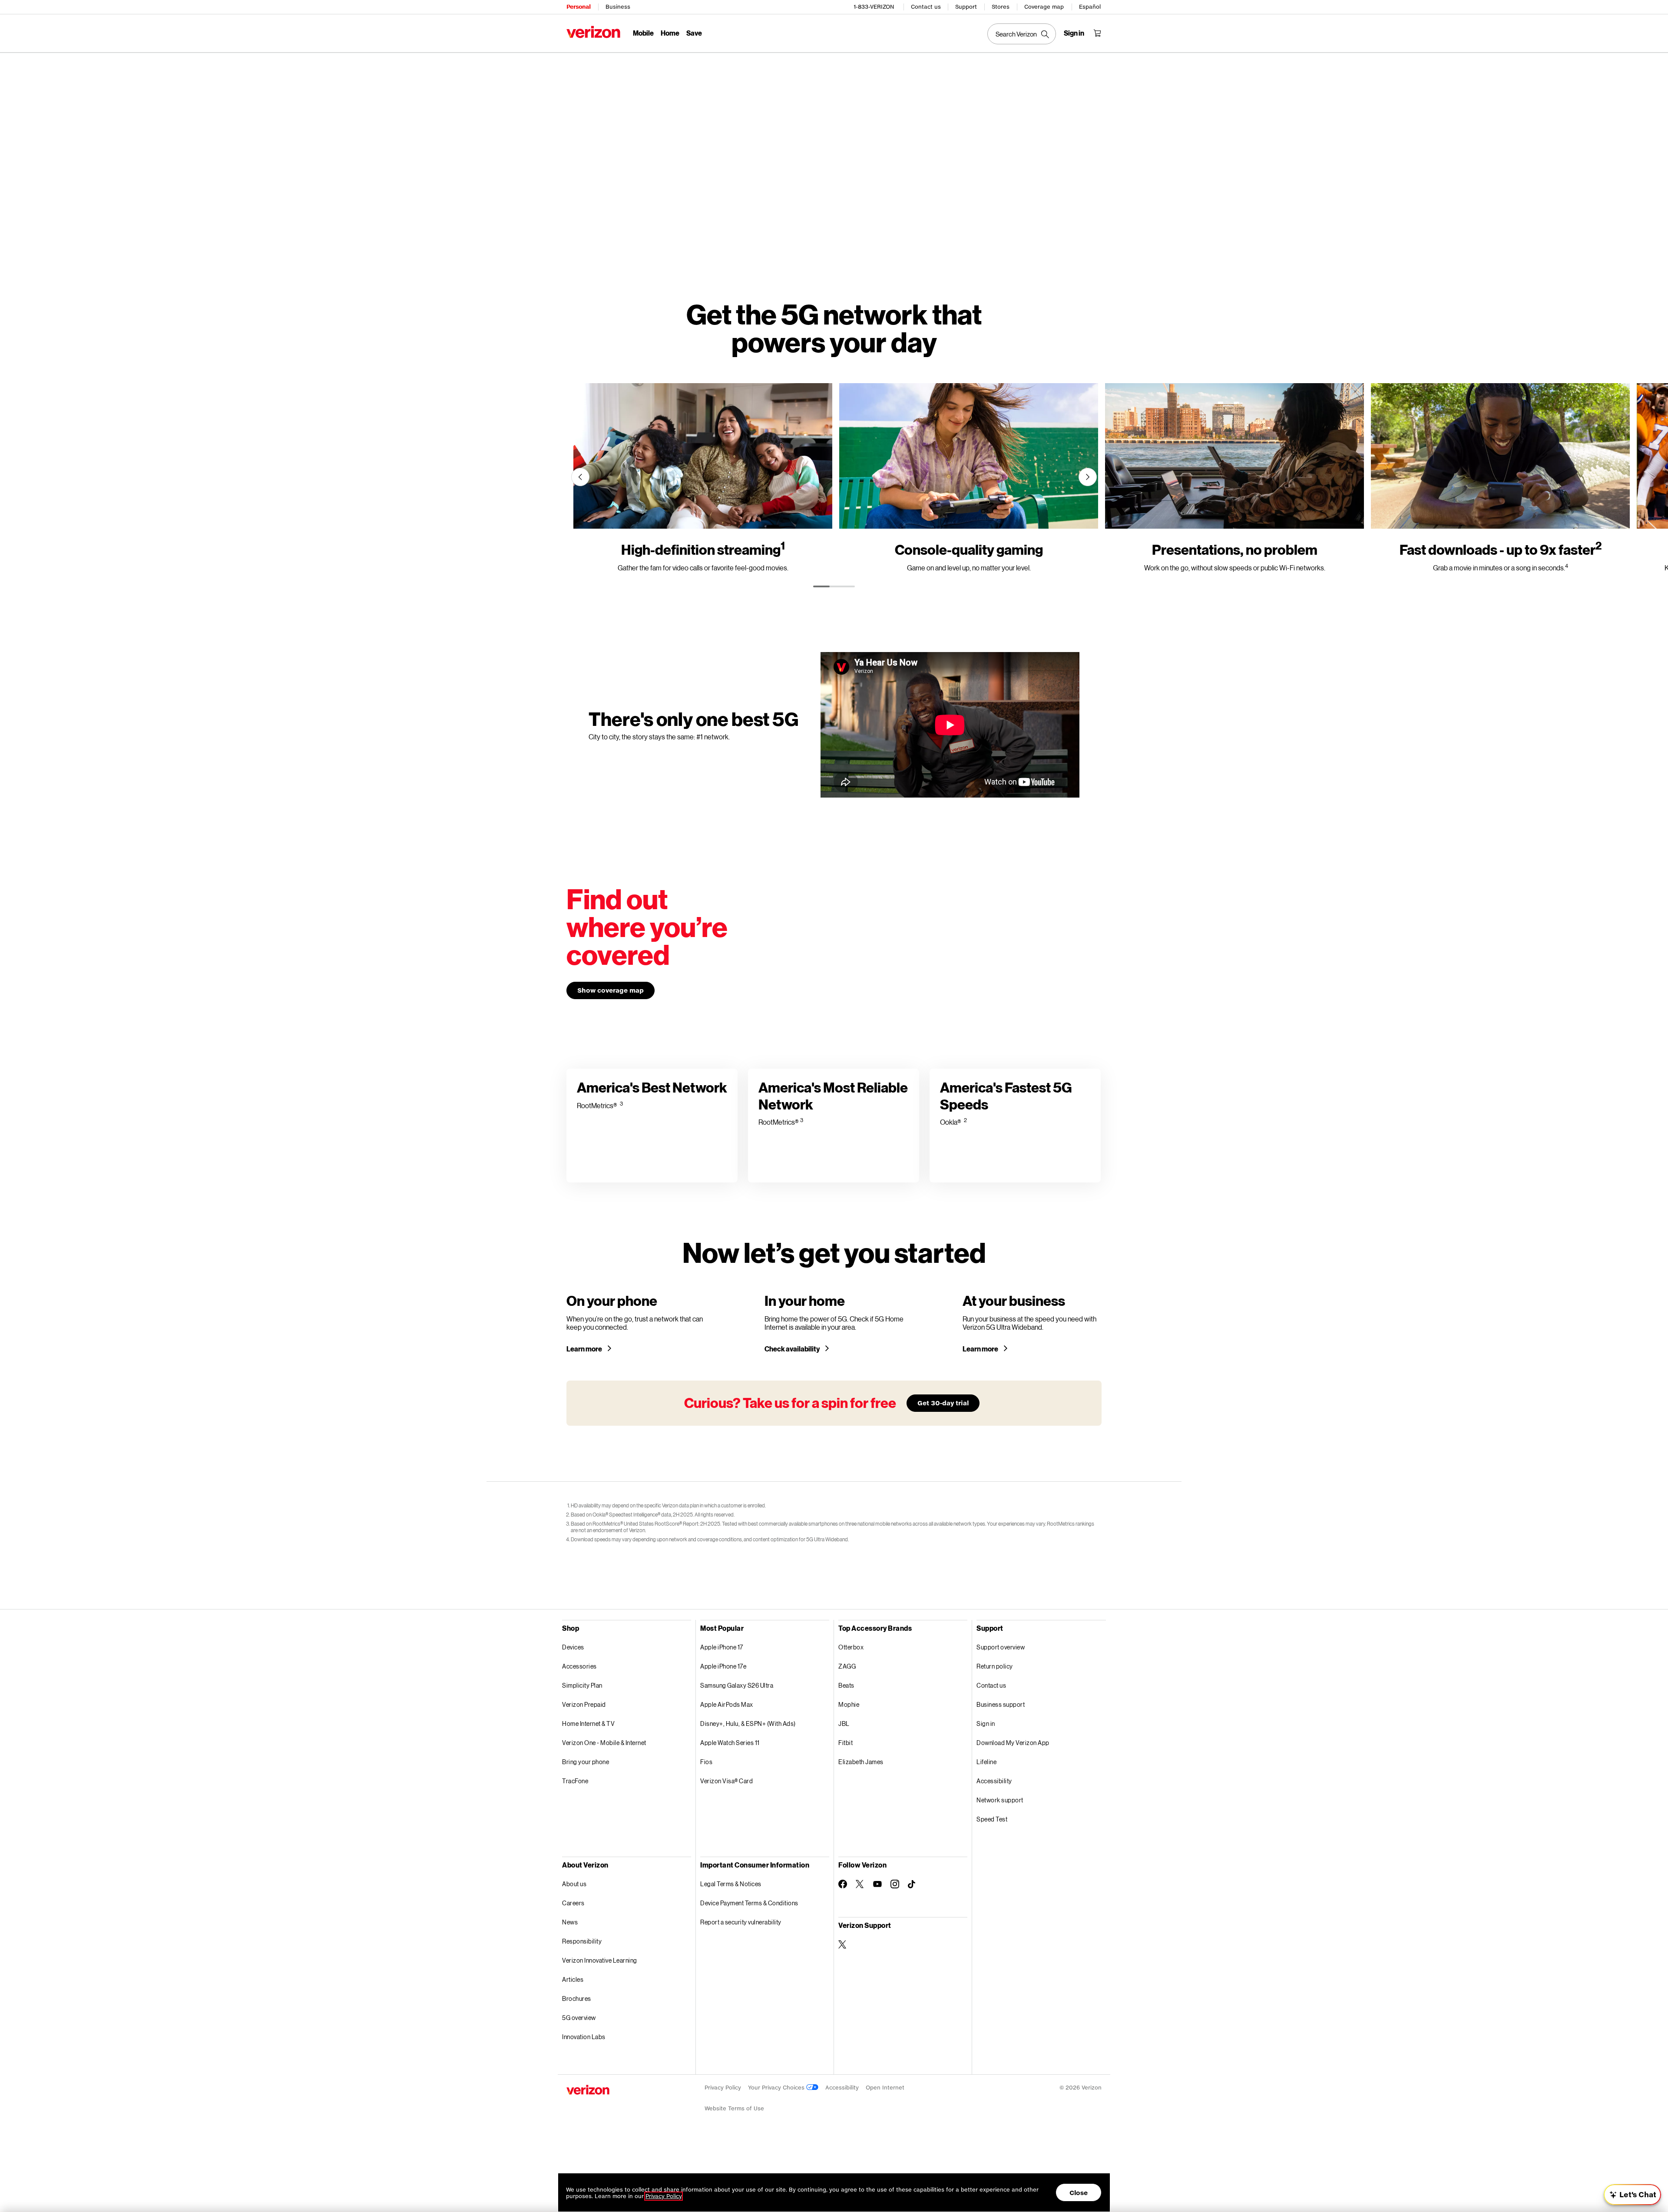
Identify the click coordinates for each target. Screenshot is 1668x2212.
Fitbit (846, 1743)
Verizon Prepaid (584, 1704)
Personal (578, 7)
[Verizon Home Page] (593, 32)
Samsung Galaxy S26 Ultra (737, 1685)
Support (966, 7)
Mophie (849, 1704)
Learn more (585, 1349)
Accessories (579, 1666)
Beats (846, 1685)
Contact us (926, 7)
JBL (844, 1724)
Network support (1000, 1800)
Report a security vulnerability (741, 1922)
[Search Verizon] (1022, 34)
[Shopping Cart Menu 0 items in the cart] (1097, 33)
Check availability (793, 1349)
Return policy (995, 1666)
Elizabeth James (861, 1762)
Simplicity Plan (582, 1685)
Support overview (1001, 1647)
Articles (573, 1979)
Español (1090, 7)
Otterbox (851, 1647)
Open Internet (885, 2088)
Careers (573, 1903)
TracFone (575, 1781)
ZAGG (847, 1666)
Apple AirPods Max (727, 1704)
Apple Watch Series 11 (730, 1743)
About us (574, 1884)
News (570, 1922)
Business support (1001, 1704)
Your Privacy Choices (777, 2088)
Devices (573, 1647)
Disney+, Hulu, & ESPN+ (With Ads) (748, 1724)
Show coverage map (611, 990)
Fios (706, 1762)
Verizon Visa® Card (726, 1781)
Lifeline (986, 1762)
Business (618, 7)
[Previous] (580, 477)
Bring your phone (586, 1762)
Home (670, 33)
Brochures (577, 1998)
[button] (1648, 2159)
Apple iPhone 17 (722, 1647)
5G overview (579, 2018)
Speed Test (992, 1819)
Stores (1001, 7)
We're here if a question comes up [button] (1603, 2164)
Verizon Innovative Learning (600, 1960)
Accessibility (994, 1781)
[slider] (1632, 2195)
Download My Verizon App (1013, 1743)
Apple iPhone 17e (723, 1666)
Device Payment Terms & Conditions (749, 1903)
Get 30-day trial (943, 1403)
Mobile (643, 33)
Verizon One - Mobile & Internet (604, 1743)
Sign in (986, 1724)
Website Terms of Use (734, 2108)
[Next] (1088, 477)
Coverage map (1044, 7)
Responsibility (582, 1941)
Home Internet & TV (588, 1724)
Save (694, 33)
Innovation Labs (584, 2037)
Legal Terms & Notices (731, 1884)
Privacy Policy (723, 2088)
